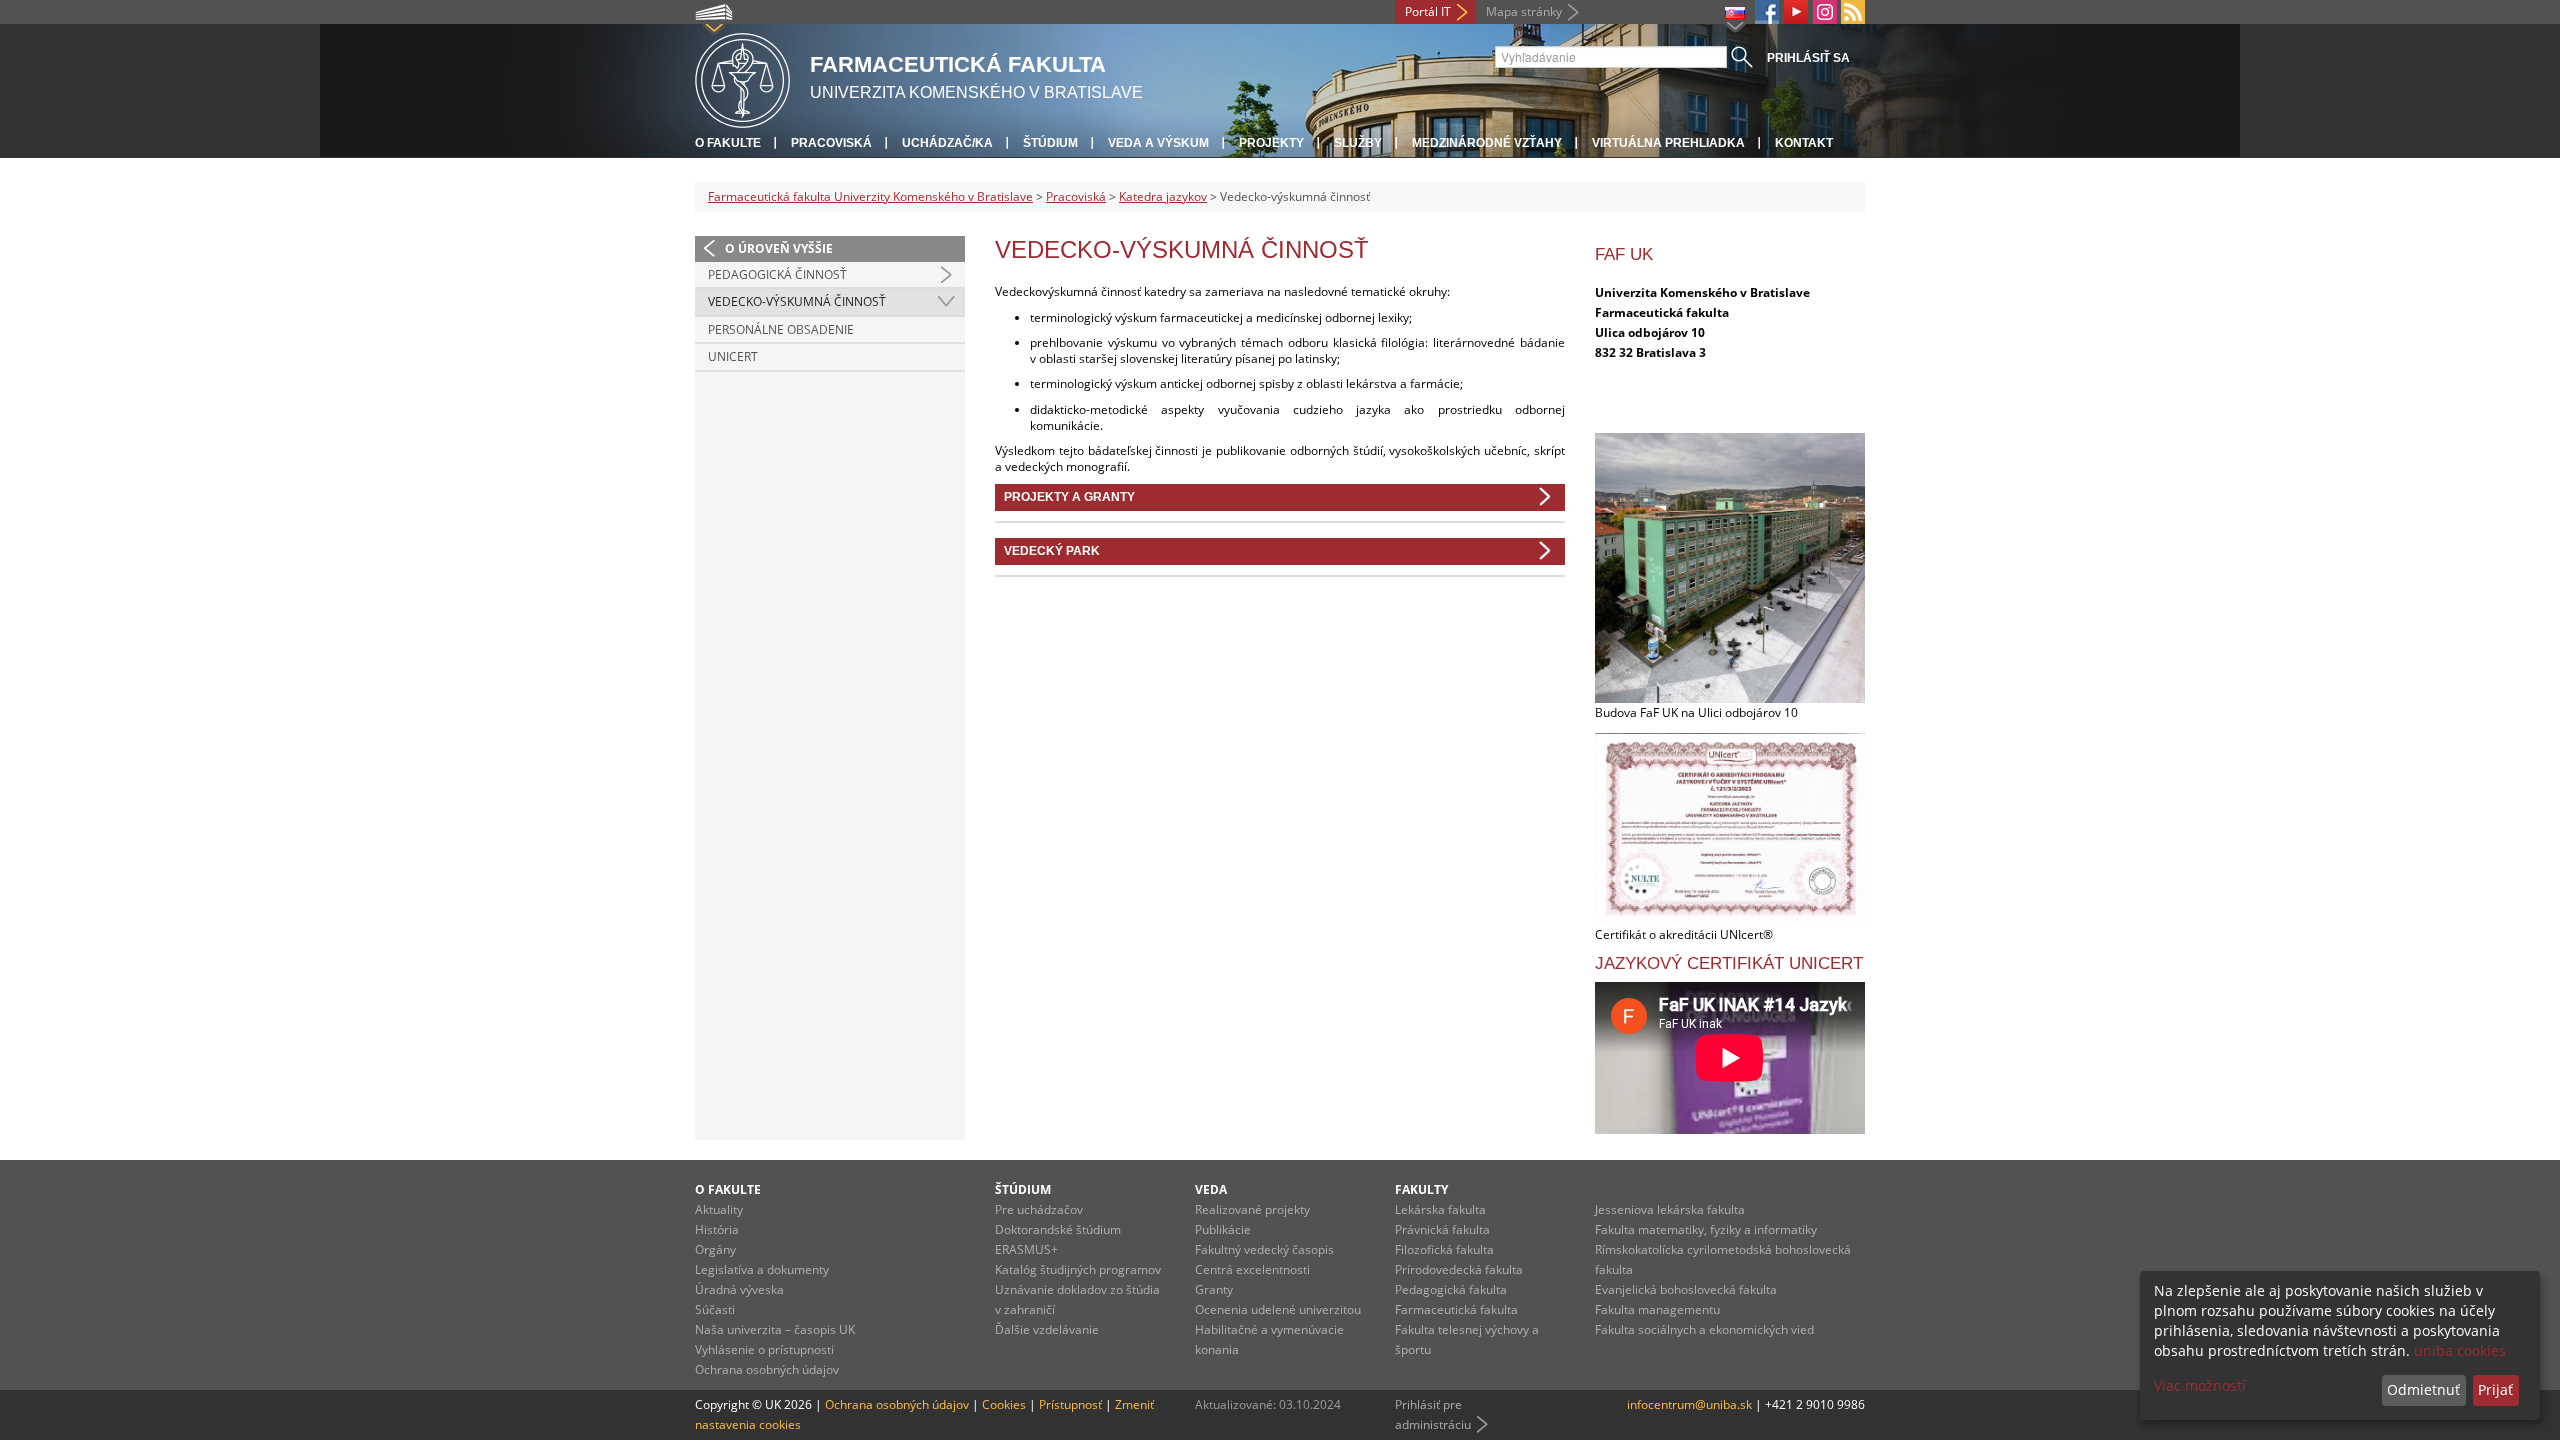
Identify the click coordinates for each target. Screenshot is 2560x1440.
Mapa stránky (1524, 11)
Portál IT (1428, 11)
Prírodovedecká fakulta (1459, 1269)
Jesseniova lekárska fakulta (1670, 1209)
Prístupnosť (1070, 1404)
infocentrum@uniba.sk (1689, 1404)
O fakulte (728, 143)
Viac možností (2200, 1385)
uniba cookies (2460, 1350)
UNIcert (733, 356)
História (717, 1229)
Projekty (1271, 143)
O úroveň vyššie (779, 248)
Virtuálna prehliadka (1668, 143)
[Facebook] (1767, 12)
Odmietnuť (2423, 1389)
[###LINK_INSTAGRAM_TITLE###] (1825, 12)
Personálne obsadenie (781, 329)
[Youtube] (1796, 12)
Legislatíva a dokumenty (762, 1269)
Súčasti (715, 1309)
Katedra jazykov (1163, 196)
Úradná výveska (739, 1289)
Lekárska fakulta (1440, 1209)
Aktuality (719, 1209)
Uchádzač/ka (947, 143)
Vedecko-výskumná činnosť (797, 301)
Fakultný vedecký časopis (1264, 1249)
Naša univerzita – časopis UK (775, 1329)
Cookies (1004, 1404)
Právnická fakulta (1442, 1229)
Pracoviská (831, 143)
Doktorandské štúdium (1058, 1229)
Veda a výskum (1158, 143)
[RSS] (1853, 12)
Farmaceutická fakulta (1456, 1309)
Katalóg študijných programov (1078, 1269)
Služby (1358, 143)
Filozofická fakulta (1444, 1249)
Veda (1211, 1189)
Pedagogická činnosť (777, 274)
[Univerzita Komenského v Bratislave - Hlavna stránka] (742, 77)
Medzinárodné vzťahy (1487, 143)
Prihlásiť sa (1808, 58)
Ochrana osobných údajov (767, 1369)
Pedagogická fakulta (1451, 1289)
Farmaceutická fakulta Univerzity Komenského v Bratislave (870, 196)
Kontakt (1804, 143)
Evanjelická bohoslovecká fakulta (1686, 1289)
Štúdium (1050, 143)
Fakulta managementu (1657, 1309)
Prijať (2495, 1389)
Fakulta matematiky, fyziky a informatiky (1706, 1229)
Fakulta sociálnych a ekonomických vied (1704, 1329)
